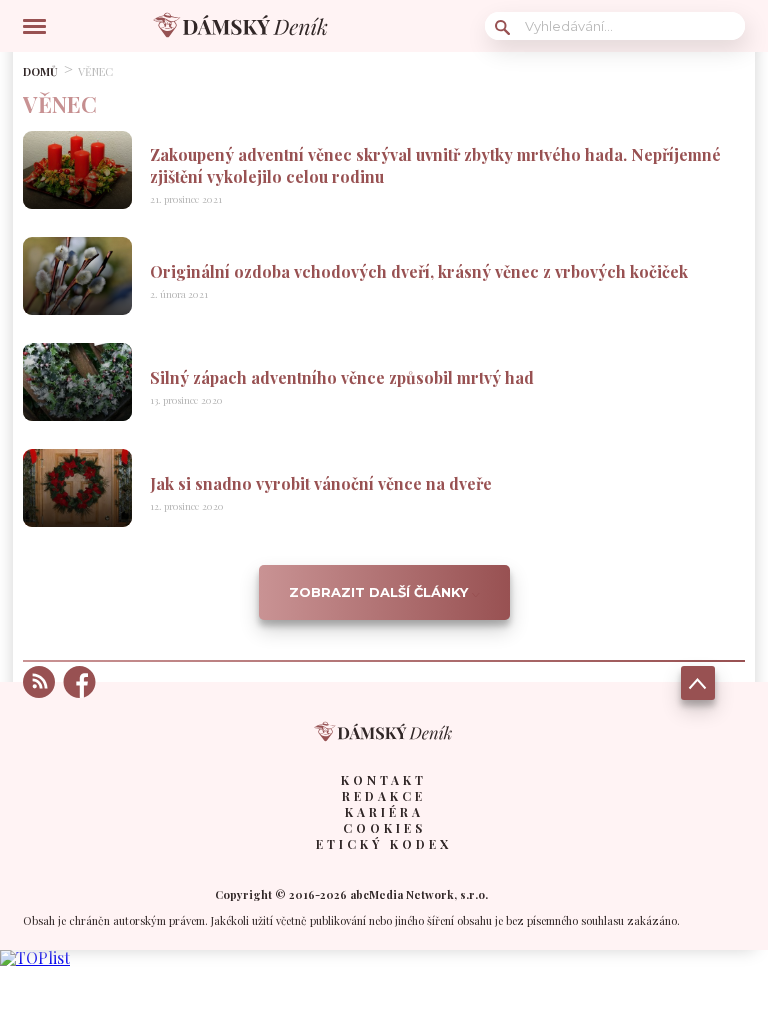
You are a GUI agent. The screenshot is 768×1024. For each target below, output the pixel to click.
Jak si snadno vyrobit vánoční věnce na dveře (321, 483)
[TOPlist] (35, 957)
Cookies (384, 828)
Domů (40, 71)
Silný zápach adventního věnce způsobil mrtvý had (342, 377)
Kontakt (384, 780)
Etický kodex (384, 844)
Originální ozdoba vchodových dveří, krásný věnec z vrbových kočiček (419, 271)
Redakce (384, 796)
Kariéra (384, 812)
